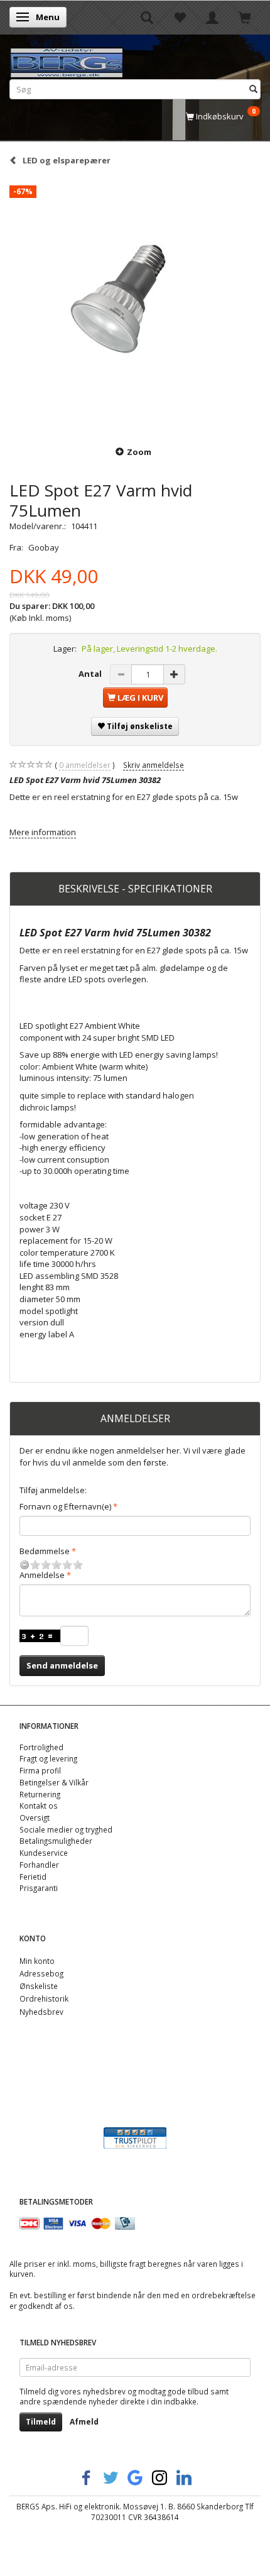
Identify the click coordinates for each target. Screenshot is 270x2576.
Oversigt (35, 1817)
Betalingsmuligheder (56, 1841)
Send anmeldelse (62, 1665)
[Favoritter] (180, 17)
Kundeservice (44, 1853)
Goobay (44, 547)
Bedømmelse (45, 1551)
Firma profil (40, 1770)
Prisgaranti (39, 1888)
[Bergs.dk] (67, 60)
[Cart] (245, 17)
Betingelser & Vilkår (54, 1782)
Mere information (43, 832)
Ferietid (33, 1877)
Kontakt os (39, 1806)
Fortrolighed (41, 1747)
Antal (91, 674)
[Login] (212, 17)
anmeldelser (85, 765)
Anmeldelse (42, 1575)
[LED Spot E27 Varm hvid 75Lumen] (135, 305)
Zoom (139, 452)
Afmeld (84, 2422)
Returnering (40, 1794)
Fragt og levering (48, 1758)
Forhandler (39, 1865)
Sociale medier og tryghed (66, 1829)
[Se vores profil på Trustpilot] (135, 2137)
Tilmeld (41, 2422)
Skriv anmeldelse (154, 765)
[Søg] (253, 89)
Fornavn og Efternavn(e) (65, 1506)
